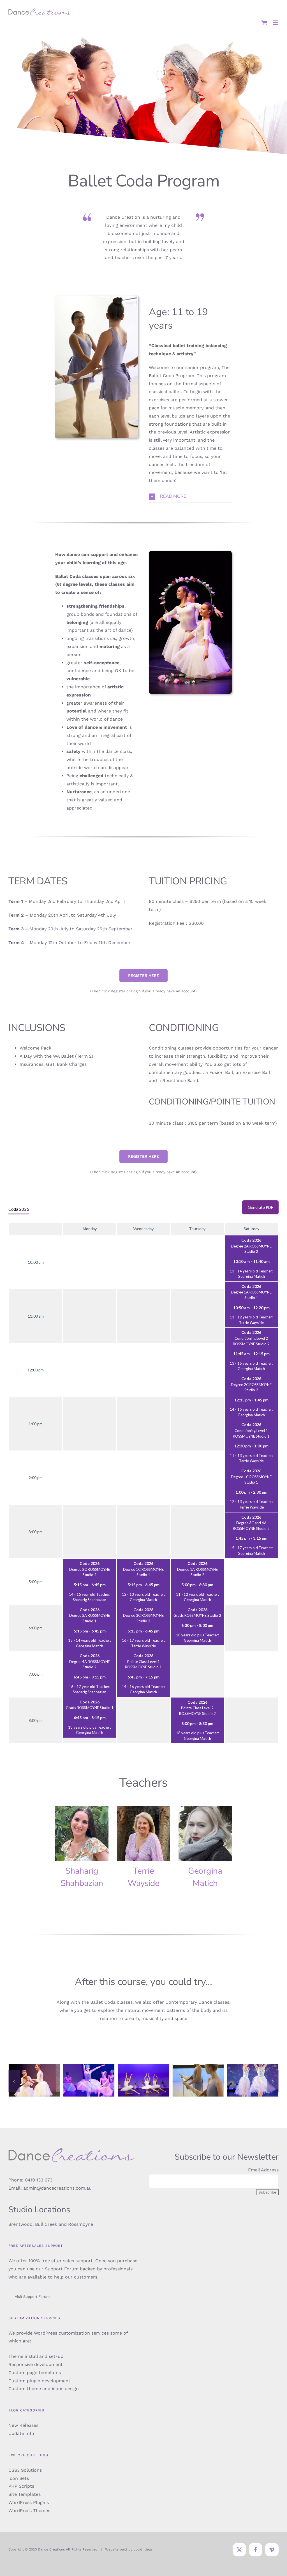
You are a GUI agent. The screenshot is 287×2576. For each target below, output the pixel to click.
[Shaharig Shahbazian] (82, 1833)
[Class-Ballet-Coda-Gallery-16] (253, 2067)
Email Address (263, 2170)
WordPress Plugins (29, 2502)
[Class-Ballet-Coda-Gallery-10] (198, 2067)
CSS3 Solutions (25, 2470)
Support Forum (62, 2269)
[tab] (19, 1209)
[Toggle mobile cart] (264, 23)
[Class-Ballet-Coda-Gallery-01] (34, 2067)
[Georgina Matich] (205, 1833)
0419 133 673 (39, 2180)
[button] (190, 496)
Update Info (21, 2433)
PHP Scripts (21, 2486)
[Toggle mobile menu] (276, 23)
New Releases (23, 2425)
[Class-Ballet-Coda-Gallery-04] (89, 2067)
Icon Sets (19, 2478)
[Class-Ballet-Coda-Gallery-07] (143, 2067)
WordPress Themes (29, 2511)
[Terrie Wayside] (143, 1833)
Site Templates (25, 2494)
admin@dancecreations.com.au (57, 2188)
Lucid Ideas (143, 2549)
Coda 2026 (19, 1209)
